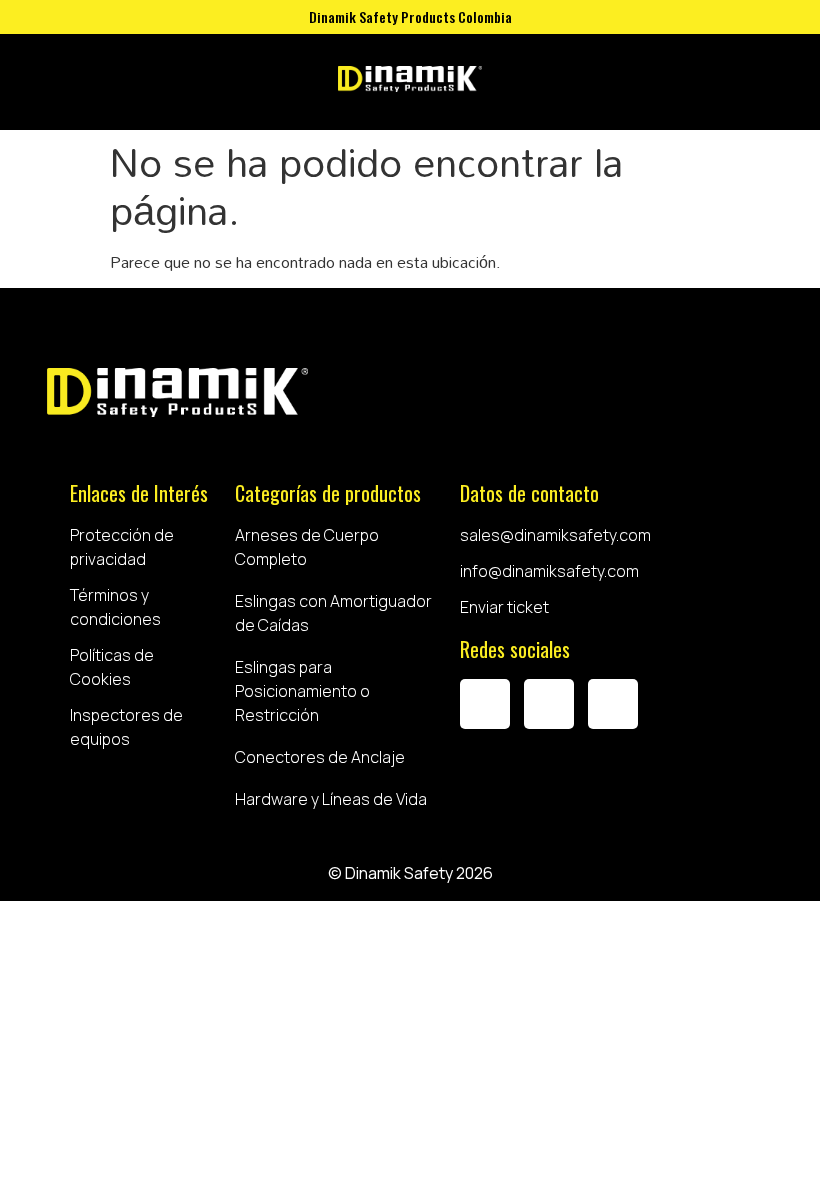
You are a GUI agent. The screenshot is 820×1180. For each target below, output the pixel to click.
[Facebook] (485, 704)
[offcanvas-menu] (517, 82)
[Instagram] (549, 704)
